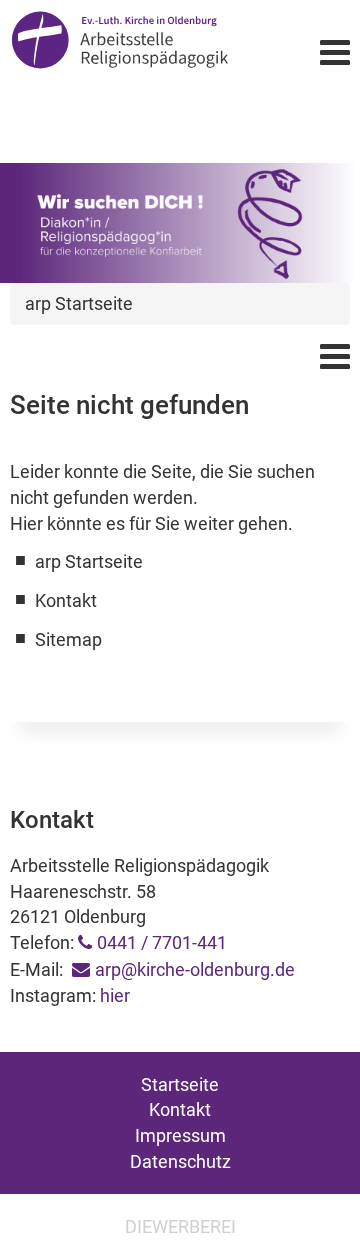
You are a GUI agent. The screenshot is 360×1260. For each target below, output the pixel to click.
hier (115, 995)
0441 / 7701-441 (162, 942)
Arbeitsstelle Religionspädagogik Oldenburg (120, 51)
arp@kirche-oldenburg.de (195, 969)
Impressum (180, 1135)
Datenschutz (180, 1161)
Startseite (180, 1084)
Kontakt (180, 1109)
